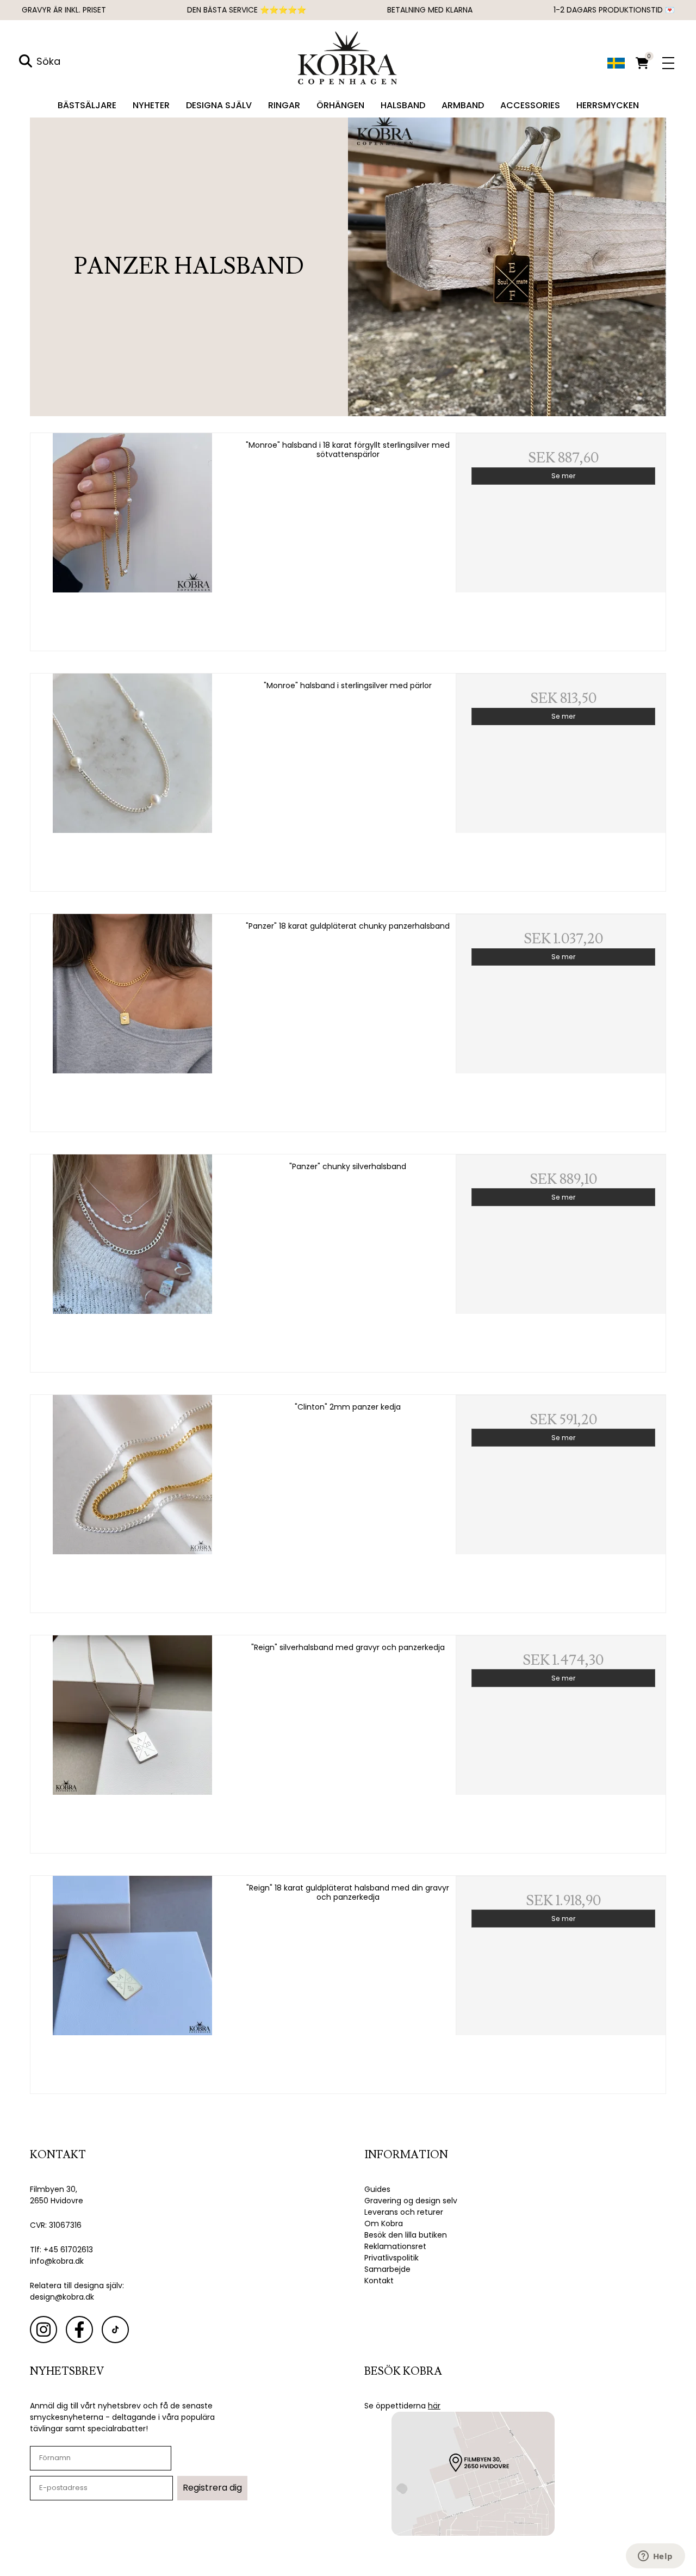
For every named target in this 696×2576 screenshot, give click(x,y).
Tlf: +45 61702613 (61, 2250)
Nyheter (151, 105)
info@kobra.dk (57, 2261)
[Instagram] (43, 2330)
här (434, 2406)
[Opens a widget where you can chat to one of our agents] (655, 2557)
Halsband (403, 105)
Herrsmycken (608, 105)
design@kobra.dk (62, 2297)
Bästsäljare (87, 105)
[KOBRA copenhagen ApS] (348, 57)
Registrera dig (212, 2488)
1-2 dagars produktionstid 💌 (614, 10)
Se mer (563, 476)
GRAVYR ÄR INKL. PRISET (64, 10)
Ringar (284, 105)
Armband (463, 105)
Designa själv (219, 105)
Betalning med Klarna (430, 10)
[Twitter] (115, 2330)
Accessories (530, 105)
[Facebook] (79, 2330)
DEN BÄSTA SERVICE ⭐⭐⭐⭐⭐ (247, 10)
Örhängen (340, 105)
